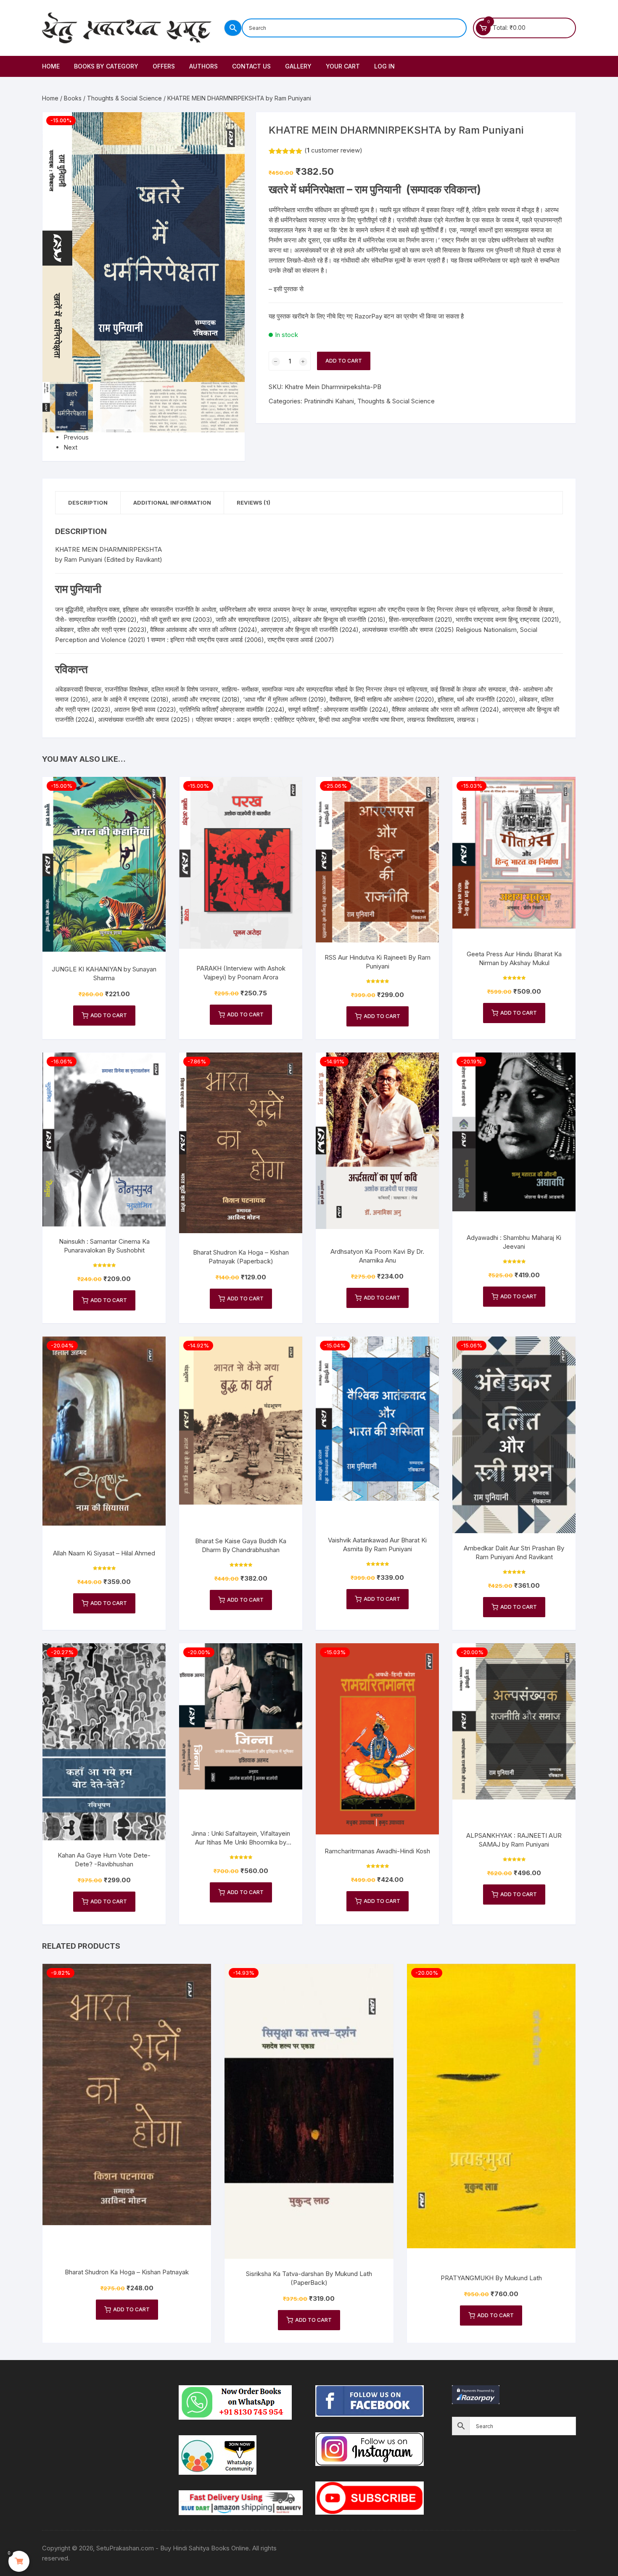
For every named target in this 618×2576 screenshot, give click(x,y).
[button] (230, 127)
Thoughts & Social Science (124, 98)
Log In (384, 66)
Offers (164, 66)
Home (51, 66)
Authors (203, 66)
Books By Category (106, 66)
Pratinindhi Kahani (329, 401)
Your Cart (343, 66)
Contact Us (251, 66)
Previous (76, 437)
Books (73, 98)
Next (70, 447)
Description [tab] (88, 503)
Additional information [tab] (172, 503)
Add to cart (344, 361)
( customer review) (333, 150)
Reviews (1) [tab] (254, 503)
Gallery (298, 66)
